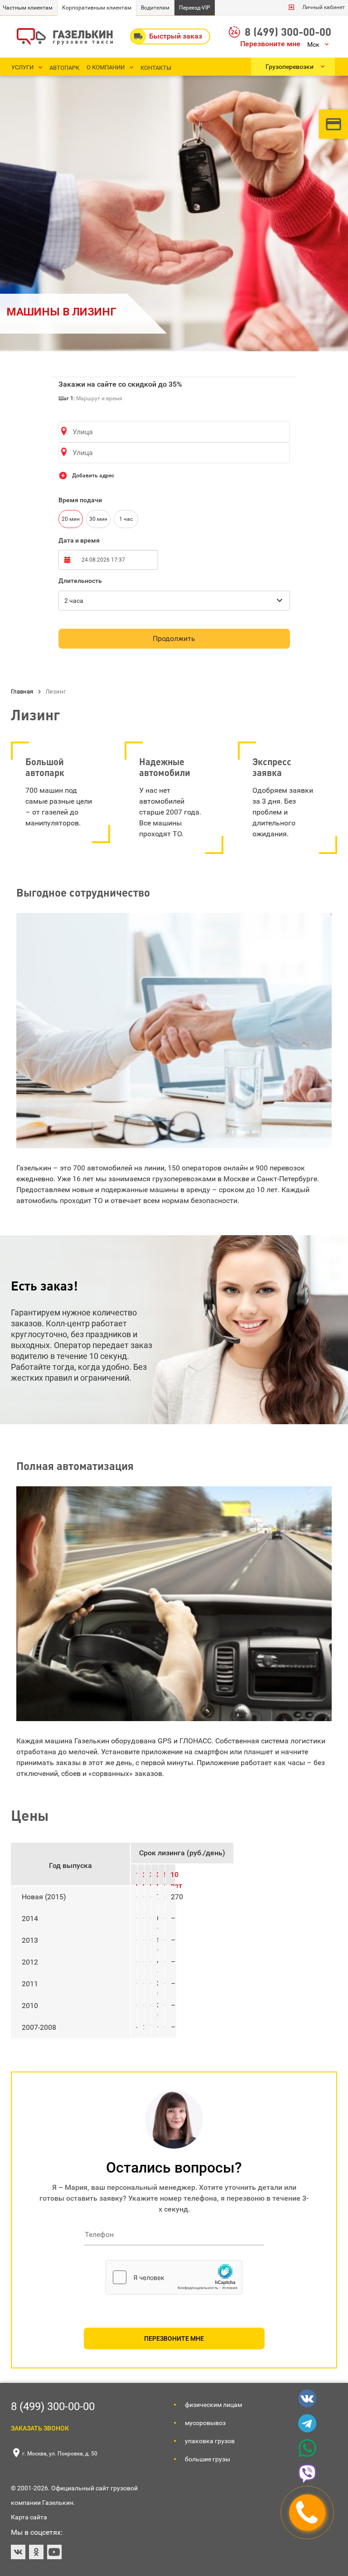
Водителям (155, 8)
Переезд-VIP (195, 8)
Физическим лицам (213, 2405)
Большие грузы (208, 2459)
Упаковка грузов (210, 2441)
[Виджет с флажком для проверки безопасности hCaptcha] (174, 2277)
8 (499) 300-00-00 (288, 32)
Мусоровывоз (205, 2423)
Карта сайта (29, 2517)
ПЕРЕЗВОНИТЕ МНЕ (174, 2338)
